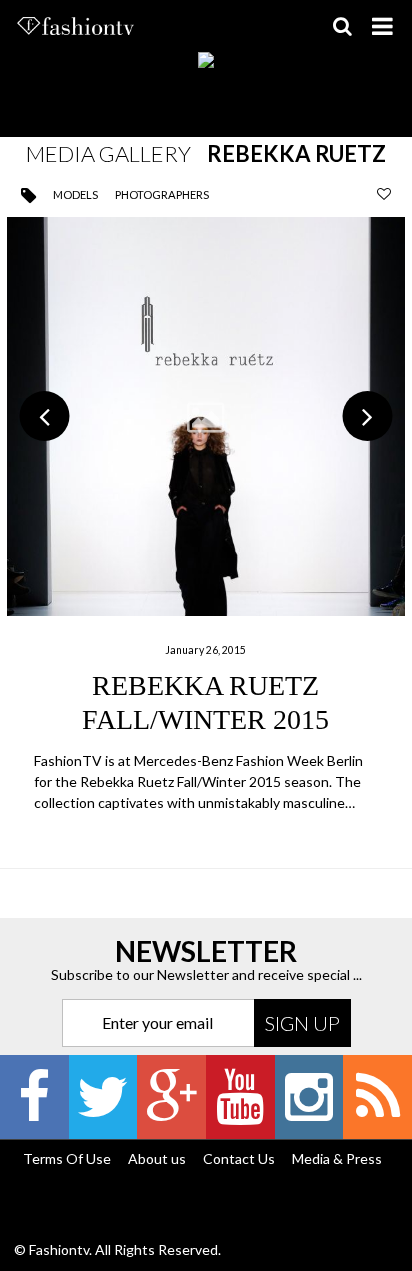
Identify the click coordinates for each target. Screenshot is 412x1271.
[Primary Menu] (382, 26)
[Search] (342, 26)
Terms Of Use (67, 1158)
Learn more (206, 517)
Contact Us (239, 1158)
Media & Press (337, 1158)
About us (157, 1158)
